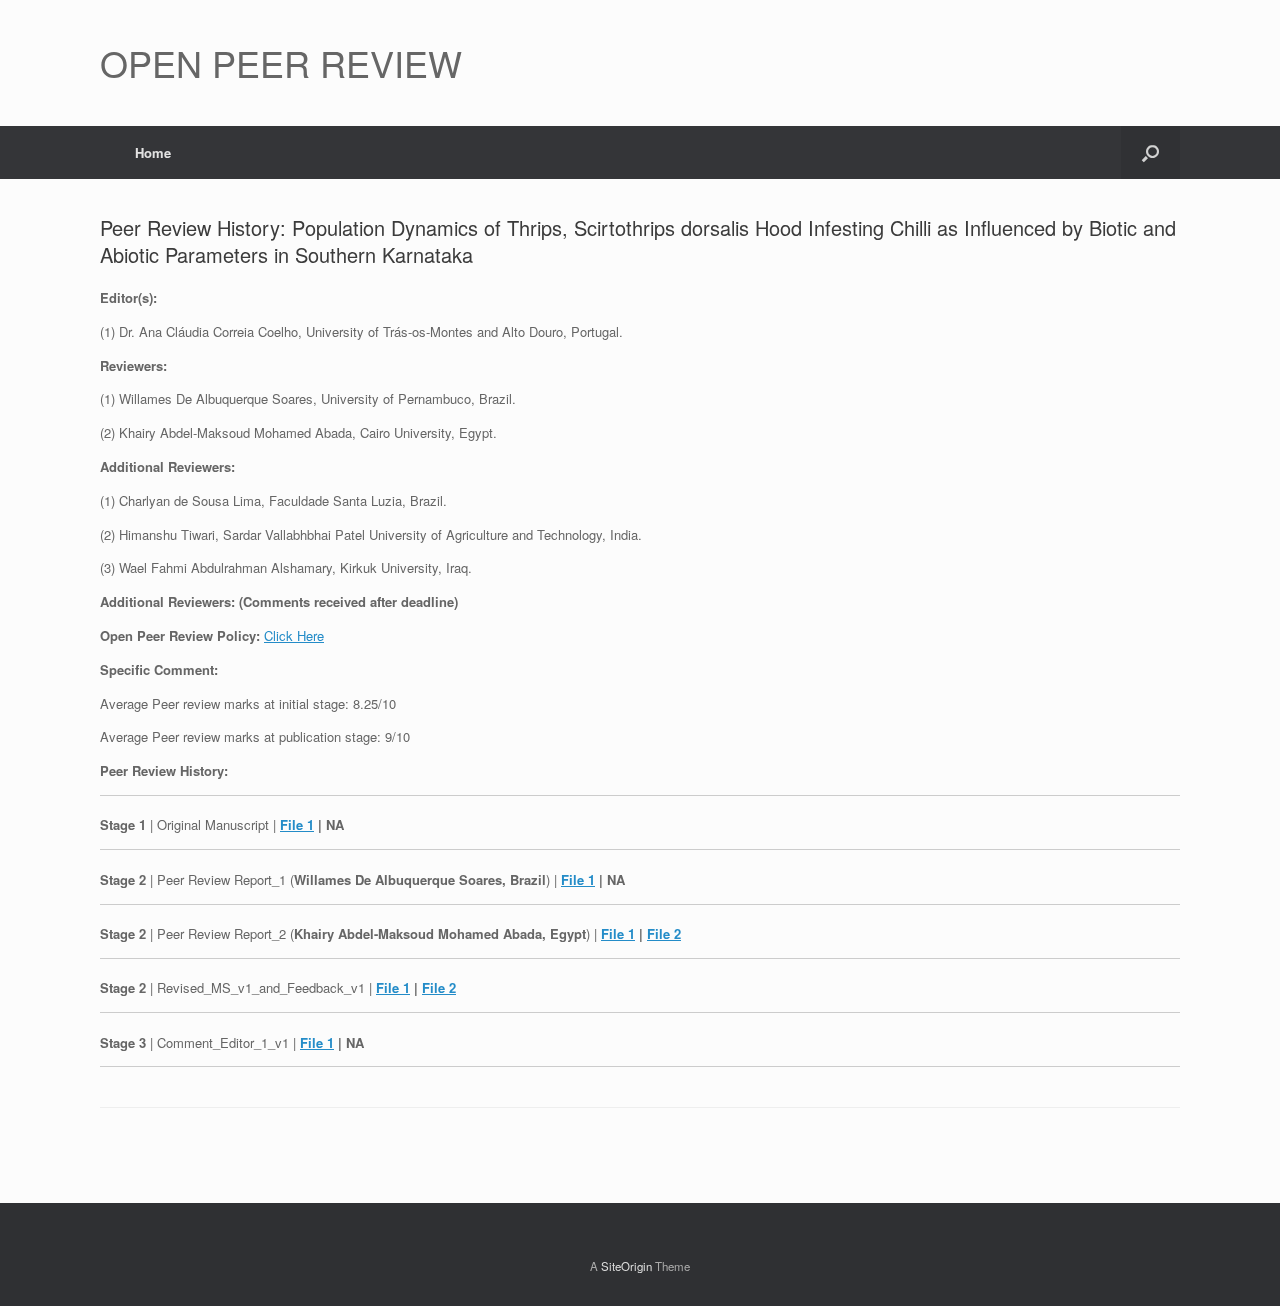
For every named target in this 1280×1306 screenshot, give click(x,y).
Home (153, 152)
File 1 (297, 824)
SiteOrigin (626, 1266)
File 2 (664, 933)
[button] (1150, 152)
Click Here (294, 635)
